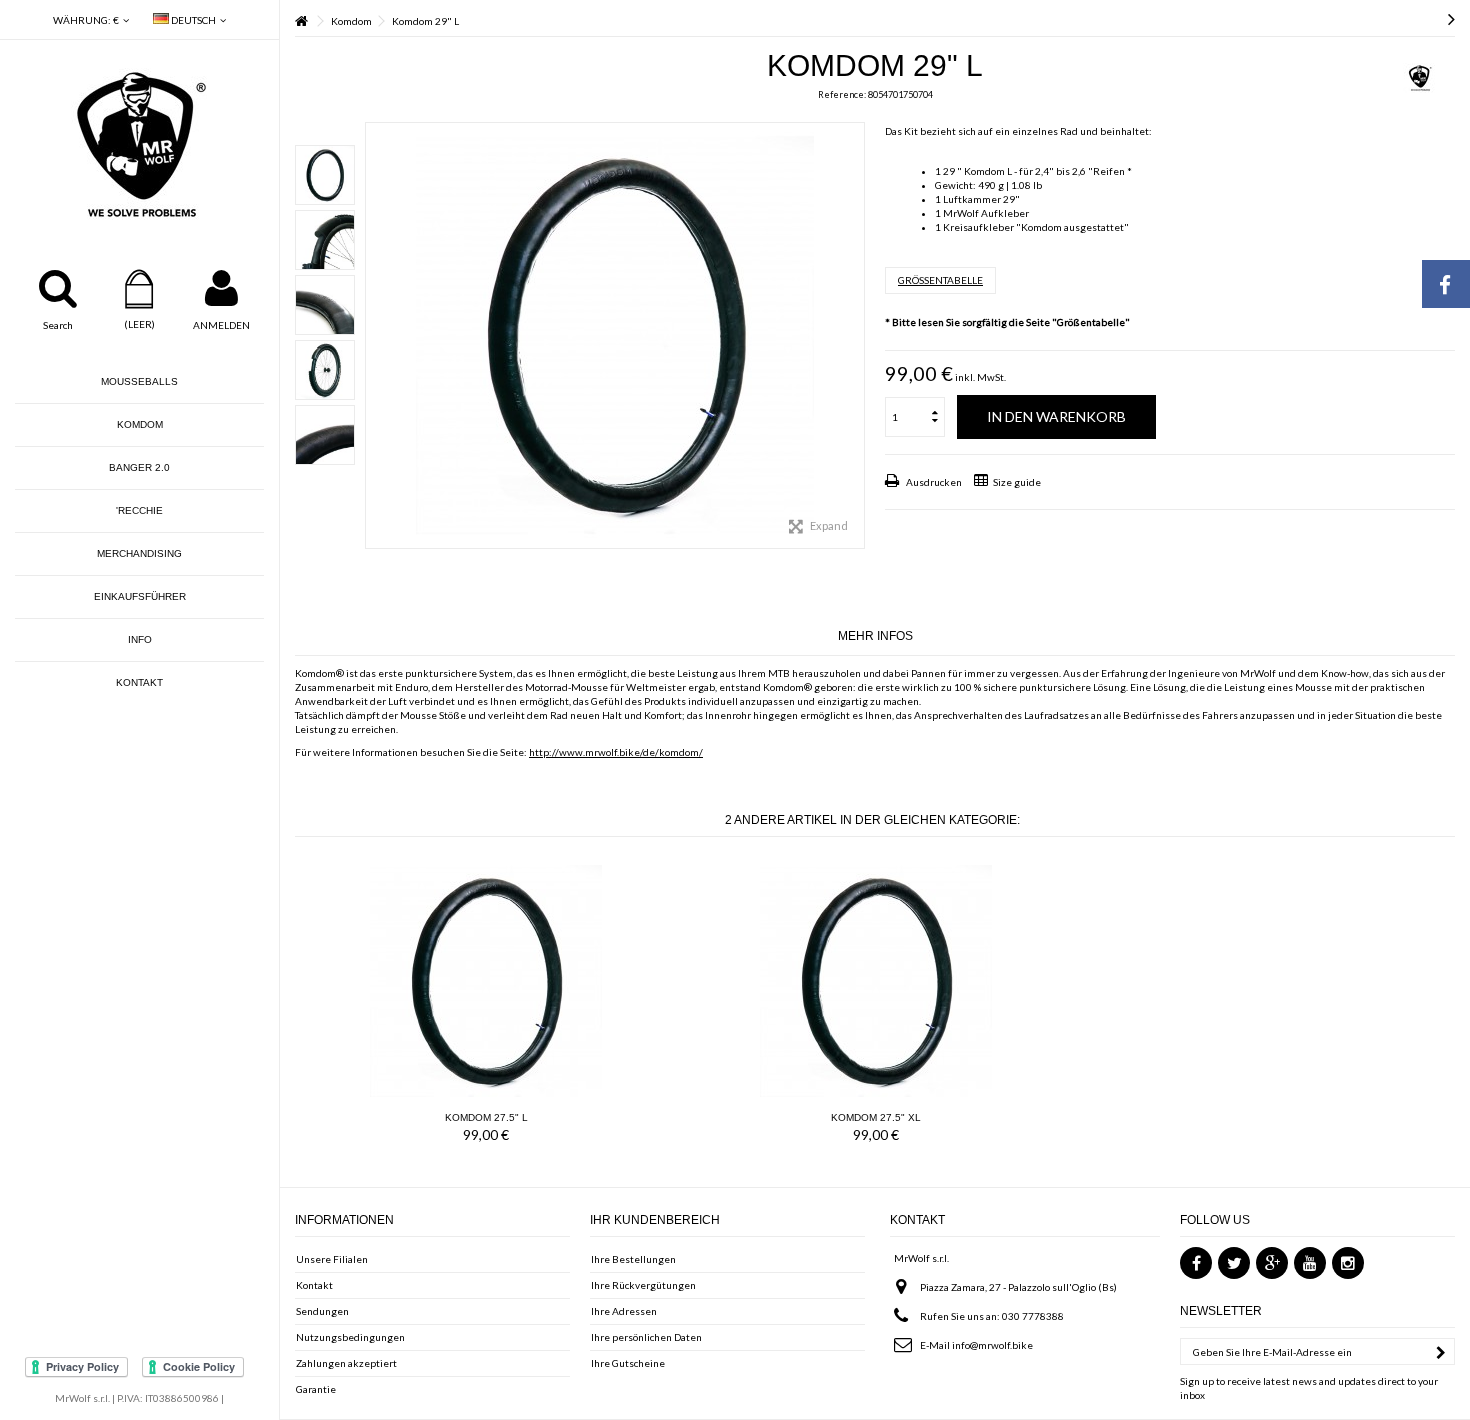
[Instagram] (1348, 1263)
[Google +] (1272, 1263)
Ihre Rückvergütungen (643, 1285)
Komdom (140, 424)
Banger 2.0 (139, 467)
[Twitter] (1234, 1263)
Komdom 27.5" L (486, 1117)
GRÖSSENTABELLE (940, 280)
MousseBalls (139, 381)
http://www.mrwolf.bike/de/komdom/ (616, 752)
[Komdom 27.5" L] (486, 981)
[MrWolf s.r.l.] (139, 145)
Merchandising (139, 553)
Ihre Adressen (624, 1311)
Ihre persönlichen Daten (646, 1337)
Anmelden (221, 325)
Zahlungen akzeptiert (346, 1363)
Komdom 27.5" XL (876, 1117)
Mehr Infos (875, 636)
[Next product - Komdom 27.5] (1451, 18)
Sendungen (322, 1311)
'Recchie (139, 510)
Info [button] (140, 639)
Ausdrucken (933, 482)
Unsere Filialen (332, 1259)
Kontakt (139, 682)
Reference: (842, 94)
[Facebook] (1196, 1263)
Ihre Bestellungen (633, 1259)
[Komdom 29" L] (325, 175)
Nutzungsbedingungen (350, 1337)
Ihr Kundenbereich (655, 1220)
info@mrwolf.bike (992, 1345)
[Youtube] (1310, 1263)
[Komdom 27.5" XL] (876, 981)
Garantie (316, 1389)
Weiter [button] (854, 336)
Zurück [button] (376, 336)
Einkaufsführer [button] (140, 596)
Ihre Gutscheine (628, 1363)
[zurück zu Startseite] (301, 21)
